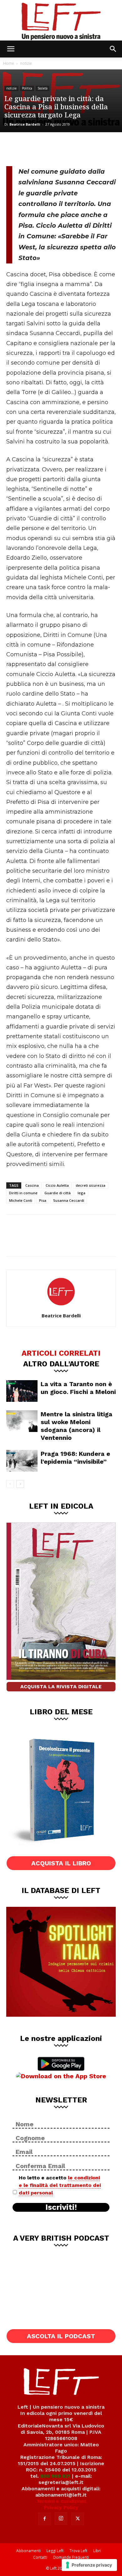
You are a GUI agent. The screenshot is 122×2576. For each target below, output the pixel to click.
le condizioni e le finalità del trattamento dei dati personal (60, 2185)
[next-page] (20, 1484)
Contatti (40, 2557)
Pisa (43, 1200)
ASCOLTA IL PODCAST (61, 2336)
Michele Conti (21, 1200)
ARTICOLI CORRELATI (61, 1353)
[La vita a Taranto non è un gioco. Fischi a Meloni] (22, 1391)
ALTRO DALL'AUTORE (61, 1364)
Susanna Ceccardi (69, 1200)
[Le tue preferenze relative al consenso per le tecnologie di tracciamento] (89, 2565)
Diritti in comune (23, 1193)
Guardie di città (58, 1193)
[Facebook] (16, 148)
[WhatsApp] (57, 148)
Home (9, 63)
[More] (78, 148)
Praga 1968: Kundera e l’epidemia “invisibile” (75, 1458)
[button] (11, 49)
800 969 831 (55, 2476)
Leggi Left (55, 2551)
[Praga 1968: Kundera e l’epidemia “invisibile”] (22, 1461)
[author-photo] (61, 1307)
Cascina (32, 1185)
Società (43, 88)
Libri (97, 2551)
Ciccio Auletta (57, 1185)
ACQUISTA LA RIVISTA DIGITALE (61, 1687)
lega (81, 1193)
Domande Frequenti (71, 2557)
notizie (26, 63)
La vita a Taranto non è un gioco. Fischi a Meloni (78, 1388)
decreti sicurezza (91, 1185)
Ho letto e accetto (60, 2185)
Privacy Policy (61, 2507)
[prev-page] (10, 1484)
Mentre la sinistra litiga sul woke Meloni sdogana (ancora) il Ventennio (76, 1426)
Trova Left (78, 2551)
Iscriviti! (61, 2207)
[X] (36, 148)
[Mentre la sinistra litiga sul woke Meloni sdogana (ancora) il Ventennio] (22, 1421)
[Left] (61, 20)
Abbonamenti (28, 2551)
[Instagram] (61, 2519)
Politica (27, 88)
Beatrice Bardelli (25, 124)
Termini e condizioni (61, 2501)
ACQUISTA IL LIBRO (61, 1863)
